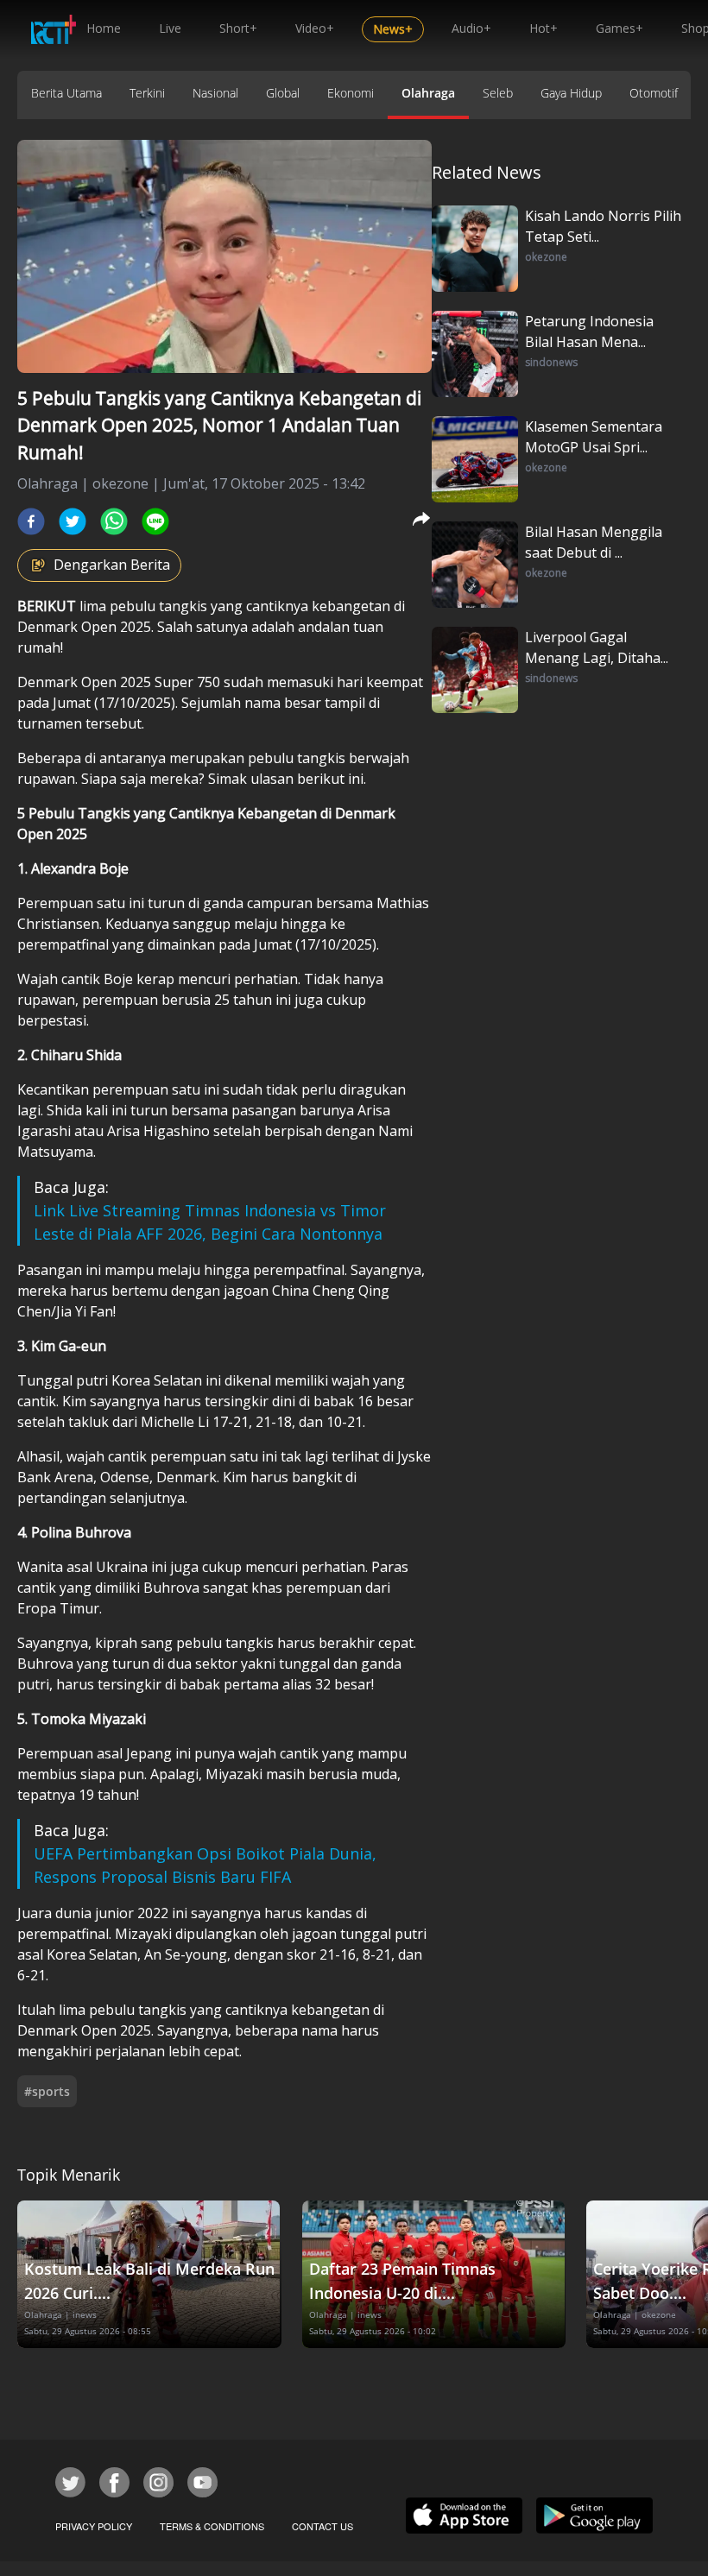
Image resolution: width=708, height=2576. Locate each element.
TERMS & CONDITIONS (212, 2526)
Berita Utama (66, 93)
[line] (155, 521)
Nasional (215, 93)
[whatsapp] (114, 521)
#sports (47, 2091)
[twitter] (73, 521)
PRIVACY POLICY (94, 2526)
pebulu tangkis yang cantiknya (209, 606)
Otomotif (654, 93)
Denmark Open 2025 (84, 627)
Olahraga (428, 93)
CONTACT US (322, 2526)
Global (283, 93)
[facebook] (31, 521)
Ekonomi (351, 93)
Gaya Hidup (571, 93)
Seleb (498, 93)
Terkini (147, 93)
